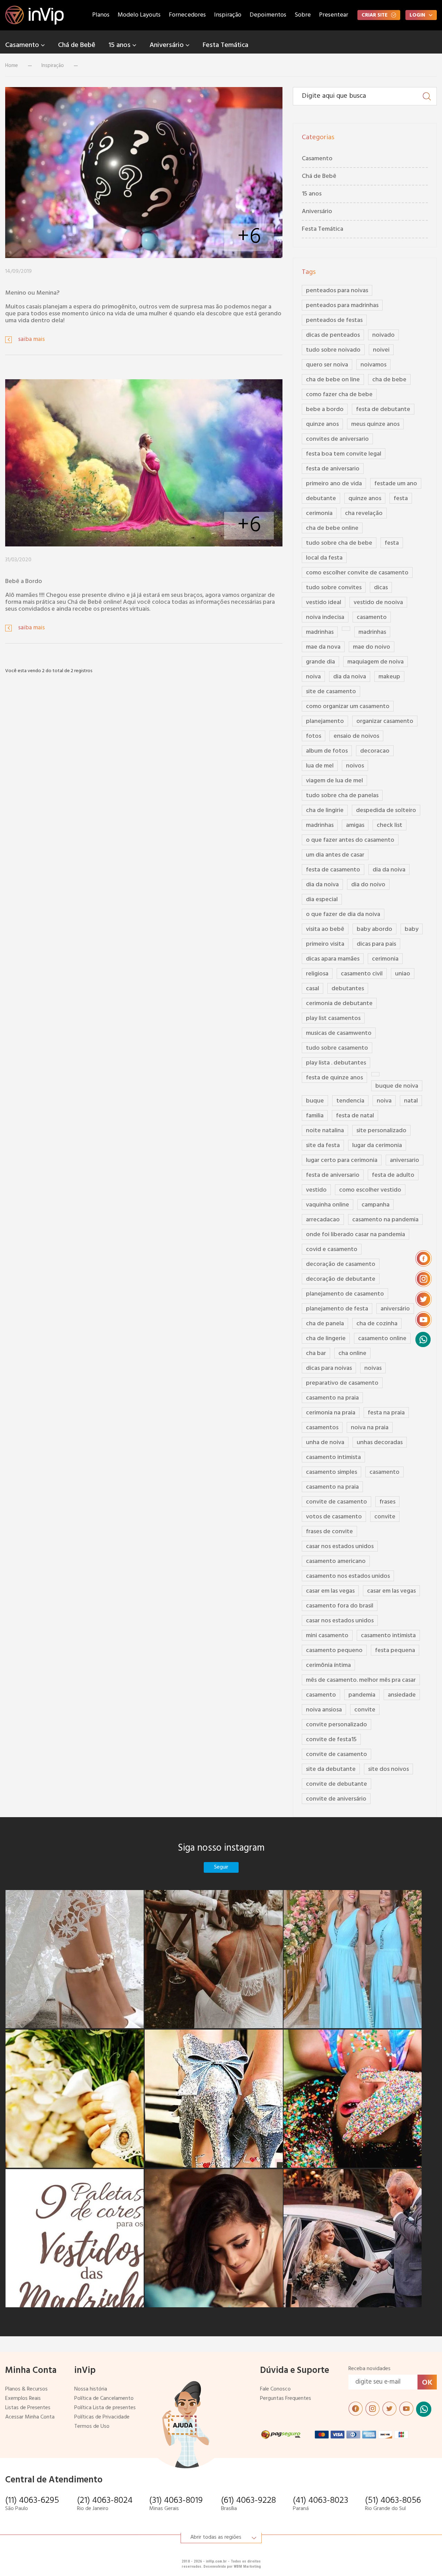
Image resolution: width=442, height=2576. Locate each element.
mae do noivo (372, 647)
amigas (355, 825)
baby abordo (374, 929)
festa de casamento (333, 870)
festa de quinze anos (334, 1078)
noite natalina (325, 1131)
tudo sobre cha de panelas (342, 796)
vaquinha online (328, 1205)
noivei (381, 350)
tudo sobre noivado (333, 350)
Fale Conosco (275, 2389)
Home (12, 66)
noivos (355, 766)
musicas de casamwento (339, 1033)
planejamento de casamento (345, 1294)
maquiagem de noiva (376, 662)
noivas (373, 1368)
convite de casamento (337, 1502)
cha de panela (325, 1324)
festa (401, 499)
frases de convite (329, 1532)
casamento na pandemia (385, 1220)
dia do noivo (368, 885)
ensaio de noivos (356, 736)
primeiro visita (325, 944)
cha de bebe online (332, 528)
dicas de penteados (333, 335)
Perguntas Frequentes (286, 2399)
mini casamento (327, 1636)
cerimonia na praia (331, 1413)
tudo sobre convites (334, 588)
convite (385, 1517)
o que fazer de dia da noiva (343, 914)
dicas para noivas (329, 1368)
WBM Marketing (247, 2567)
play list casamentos (333, 1018)
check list (390, 825)
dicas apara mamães (333, 959)
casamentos (322, 1428)
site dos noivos (388, 1769)
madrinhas (320, 632)
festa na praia (386, 1413)
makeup (389, 677)
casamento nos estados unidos (348, 1576)
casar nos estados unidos (340, 1547)
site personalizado (381, 1131)
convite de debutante (337, 1784)
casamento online (382, 1339)
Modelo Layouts (139, 15)
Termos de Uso (92, 2427)
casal (313, 989)
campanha (376, 1205)
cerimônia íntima (328, 1665)
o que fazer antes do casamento (350, 840)
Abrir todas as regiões (216, 2537)
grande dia (320, 662)
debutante (321, 499)
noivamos (373, 365)
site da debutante (331, 1769)
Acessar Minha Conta (30, 2417)
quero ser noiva (327, 365)
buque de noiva (397, 1086)
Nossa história (91, 2389)
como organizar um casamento (348, 707)
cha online (352, 1353)
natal (411, 1101)
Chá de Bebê (77, 45)
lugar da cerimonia (377, 1146)
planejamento (325, 721)
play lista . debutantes (336, 1063)
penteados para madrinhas (342, 306)
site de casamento (331, 692)
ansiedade (402, 1695)
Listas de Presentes (28, 2408)
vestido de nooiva (378, 603)
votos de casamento (334, 1517)
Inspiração (228, 15)
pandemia (362, 1695)
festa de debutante (383, 409)
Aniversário (167, 45)
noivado (383, 335)
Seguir (221, 1867)
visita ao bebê (325, 929)
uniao (403, 974)
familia (315, 1116)
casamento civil (362, 974)
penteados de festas (334, 320)
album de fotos (327, 751)
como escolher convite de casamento (357, 573)
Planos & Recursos (26, 2389)
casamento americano (336, 1561)
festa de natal (355, 1116)
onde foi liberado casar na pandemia (355, 1235)
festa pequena (395, 1650)
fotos (314, 736)
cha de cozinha (377, 1324)
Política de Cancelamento (104, 2399)
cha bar (316, 1353)
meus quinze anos (375, 424)
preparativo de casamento (342, 1383)
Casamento (23, 45)
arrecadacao (323, 1220)
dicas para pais (376, 944)
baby (412, 929)
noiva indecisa (325, 617)
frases (387, 1502)
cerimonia (319, 513)
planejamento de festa (337, 1309)
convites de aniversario (337, 439)
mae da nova (323, 647)
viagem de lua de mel (334, 781)
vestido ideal (324, 603)
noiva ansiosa (324, 1710)
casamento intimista (333, 1457)
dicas (381, 588)
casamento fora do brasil (340, 1606)
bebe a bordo (325, 409)
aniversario (405, 1160)
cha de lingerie (326, 1339)
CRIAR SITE (374, 15)
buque (315, 1101)
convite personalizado (337, 1725)
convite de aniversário (336, 1799)
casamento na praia (332, 1398)
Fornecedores (187, 15)
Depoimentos (268, 15)
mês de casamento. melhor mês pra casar (361, 1680)
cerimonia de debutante (339, 1004)
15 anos (120, 45)
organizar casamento (385, 721)
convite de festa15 (331, 1740)
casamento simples (331, 1472)
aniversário (395, 1309)
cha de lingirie (325, 810)
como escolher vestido (370, 1190)
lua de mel (320, 766)
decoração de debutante (341, 1279)
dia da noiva (350, 677)
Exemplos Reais (23, 2399)
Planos (101, 15)
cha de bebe (389, 380)
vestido (316, 1190)
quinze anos (322, 424)
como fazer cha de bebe (339, 395)
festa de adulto (393, 1175)
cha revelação (364, 513)
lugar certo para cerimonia (342, 1160)
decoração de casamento (341, 1264)
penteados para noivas (337, 291)
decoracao (375, 751)
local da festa (324, 558)
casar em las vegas (330, 1591)
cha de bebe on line (333, 380)
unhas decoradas (380, 1443)
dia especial (322, 900)
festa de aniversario (333, 469)
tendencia (350, 1101)
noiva (313, 677)
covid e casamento (332, 1249)
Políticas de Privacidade (102, 2417)
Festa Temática (225, 45)
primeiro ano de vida (334, 484)
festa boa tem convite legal (344, 454)
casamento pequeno (334, 1650)
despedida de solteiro (386, 810)
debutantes (348, 989)
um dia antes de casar (335, 855)
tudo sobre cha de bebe (339, 543)
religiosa (317, 974)
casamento (372, 617)
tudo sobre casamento (337, 1048)
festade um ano (396, 484)
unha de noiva (325, 1443)
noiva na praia (370, 1428)
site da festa (323, 1146)
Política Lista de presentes (105, 2408)
